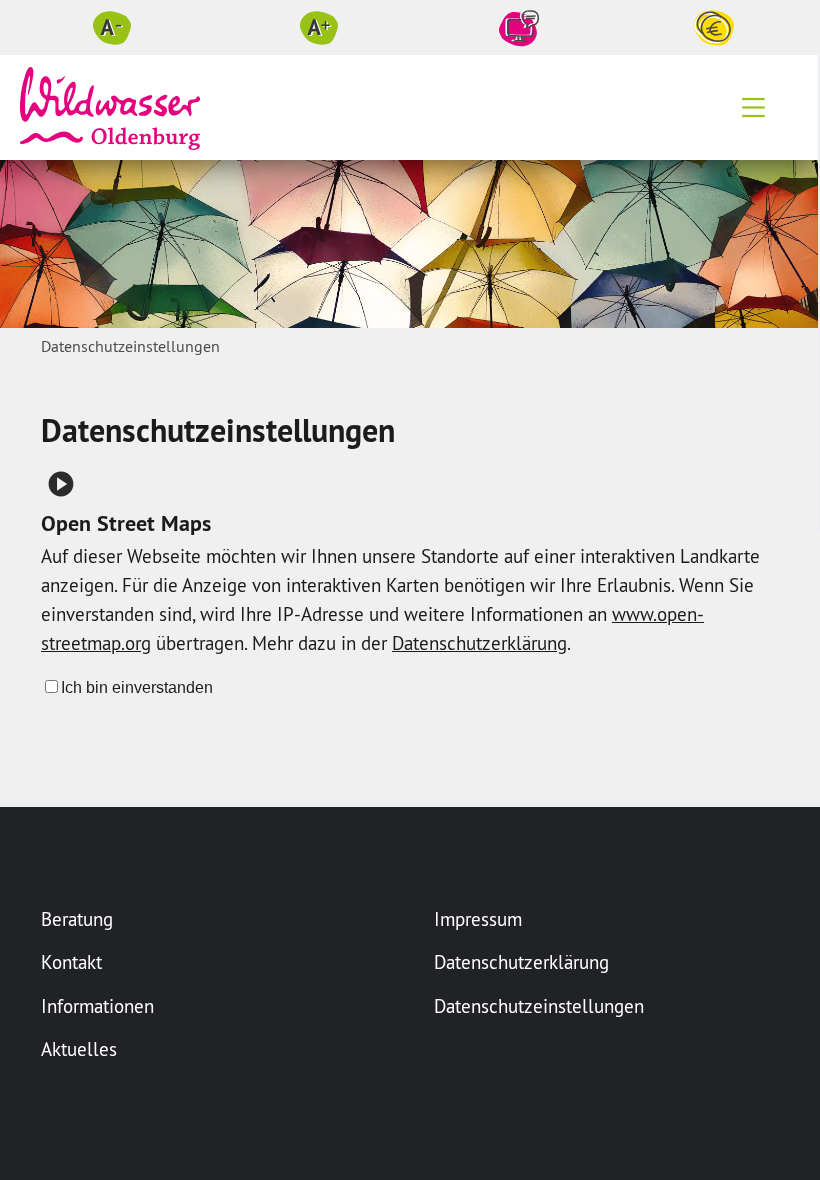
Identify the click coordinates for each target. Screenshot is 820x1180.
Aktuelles (79, 1049)
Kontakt (71, 962)
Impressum (478, 919)
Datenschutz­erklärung (479, 643)
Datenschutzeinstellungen (539, 1006)
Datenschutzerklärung (521, 962)
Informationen (97, 1006)
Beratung (77, 919)
